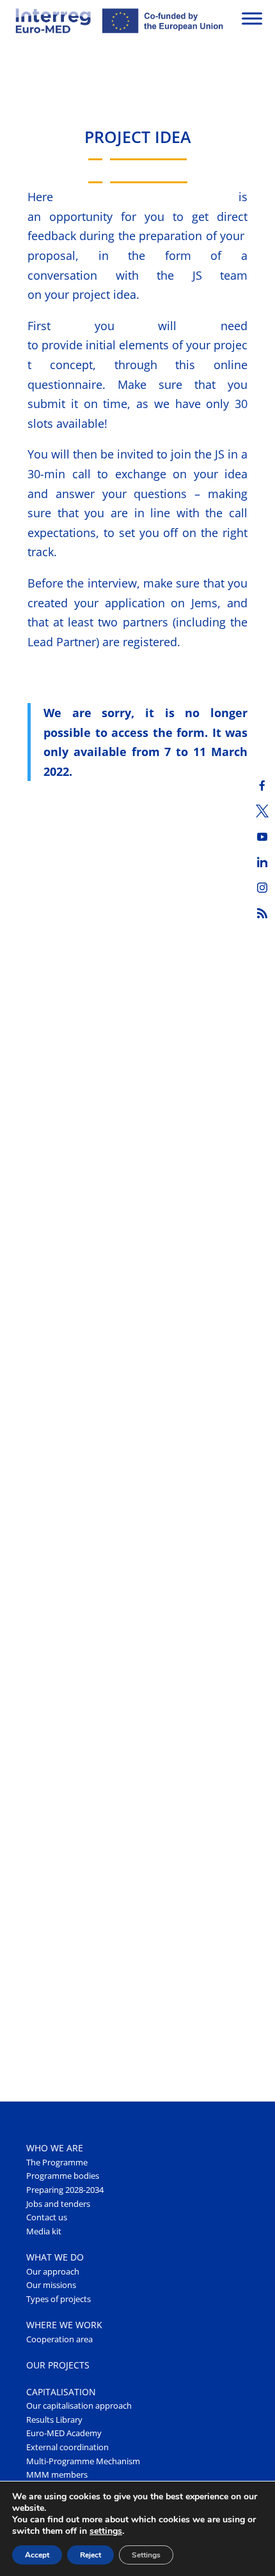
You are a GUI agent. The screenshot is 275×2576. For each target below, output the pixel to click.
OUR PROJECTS (58, 2365)
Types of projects (59, 2299)
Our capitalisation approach (79, 2406)
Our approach (53, 2272)
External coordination (67, 2447)
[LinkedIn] (262, 862)
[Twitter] (262, 811)
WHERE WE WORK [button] (64, 2325)
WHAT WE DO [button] (55, 2257)
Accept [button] (37, 2555)
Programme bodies (63, 2176)
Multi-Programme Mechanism (83, 2461)
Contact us (47, 2217)
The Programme (57, 2163)
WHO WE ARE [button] (55, 2148)
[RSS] (262, 913)
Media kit (44, 2231)
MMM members (57, 2475)
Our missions (51, 2285)
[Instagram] (262, 888)
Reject (90, 2555)
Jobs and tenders (58, 2204)
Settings (146, 2555)
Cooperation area (59, 2339)
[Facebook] (262, 785)
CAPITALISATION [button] (61, 2392)
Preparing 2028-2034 (65, 2190)
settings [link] (106, 2531)
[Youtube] (262, 837)
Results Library (54, 2420)
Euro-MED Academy (64, 2433)
